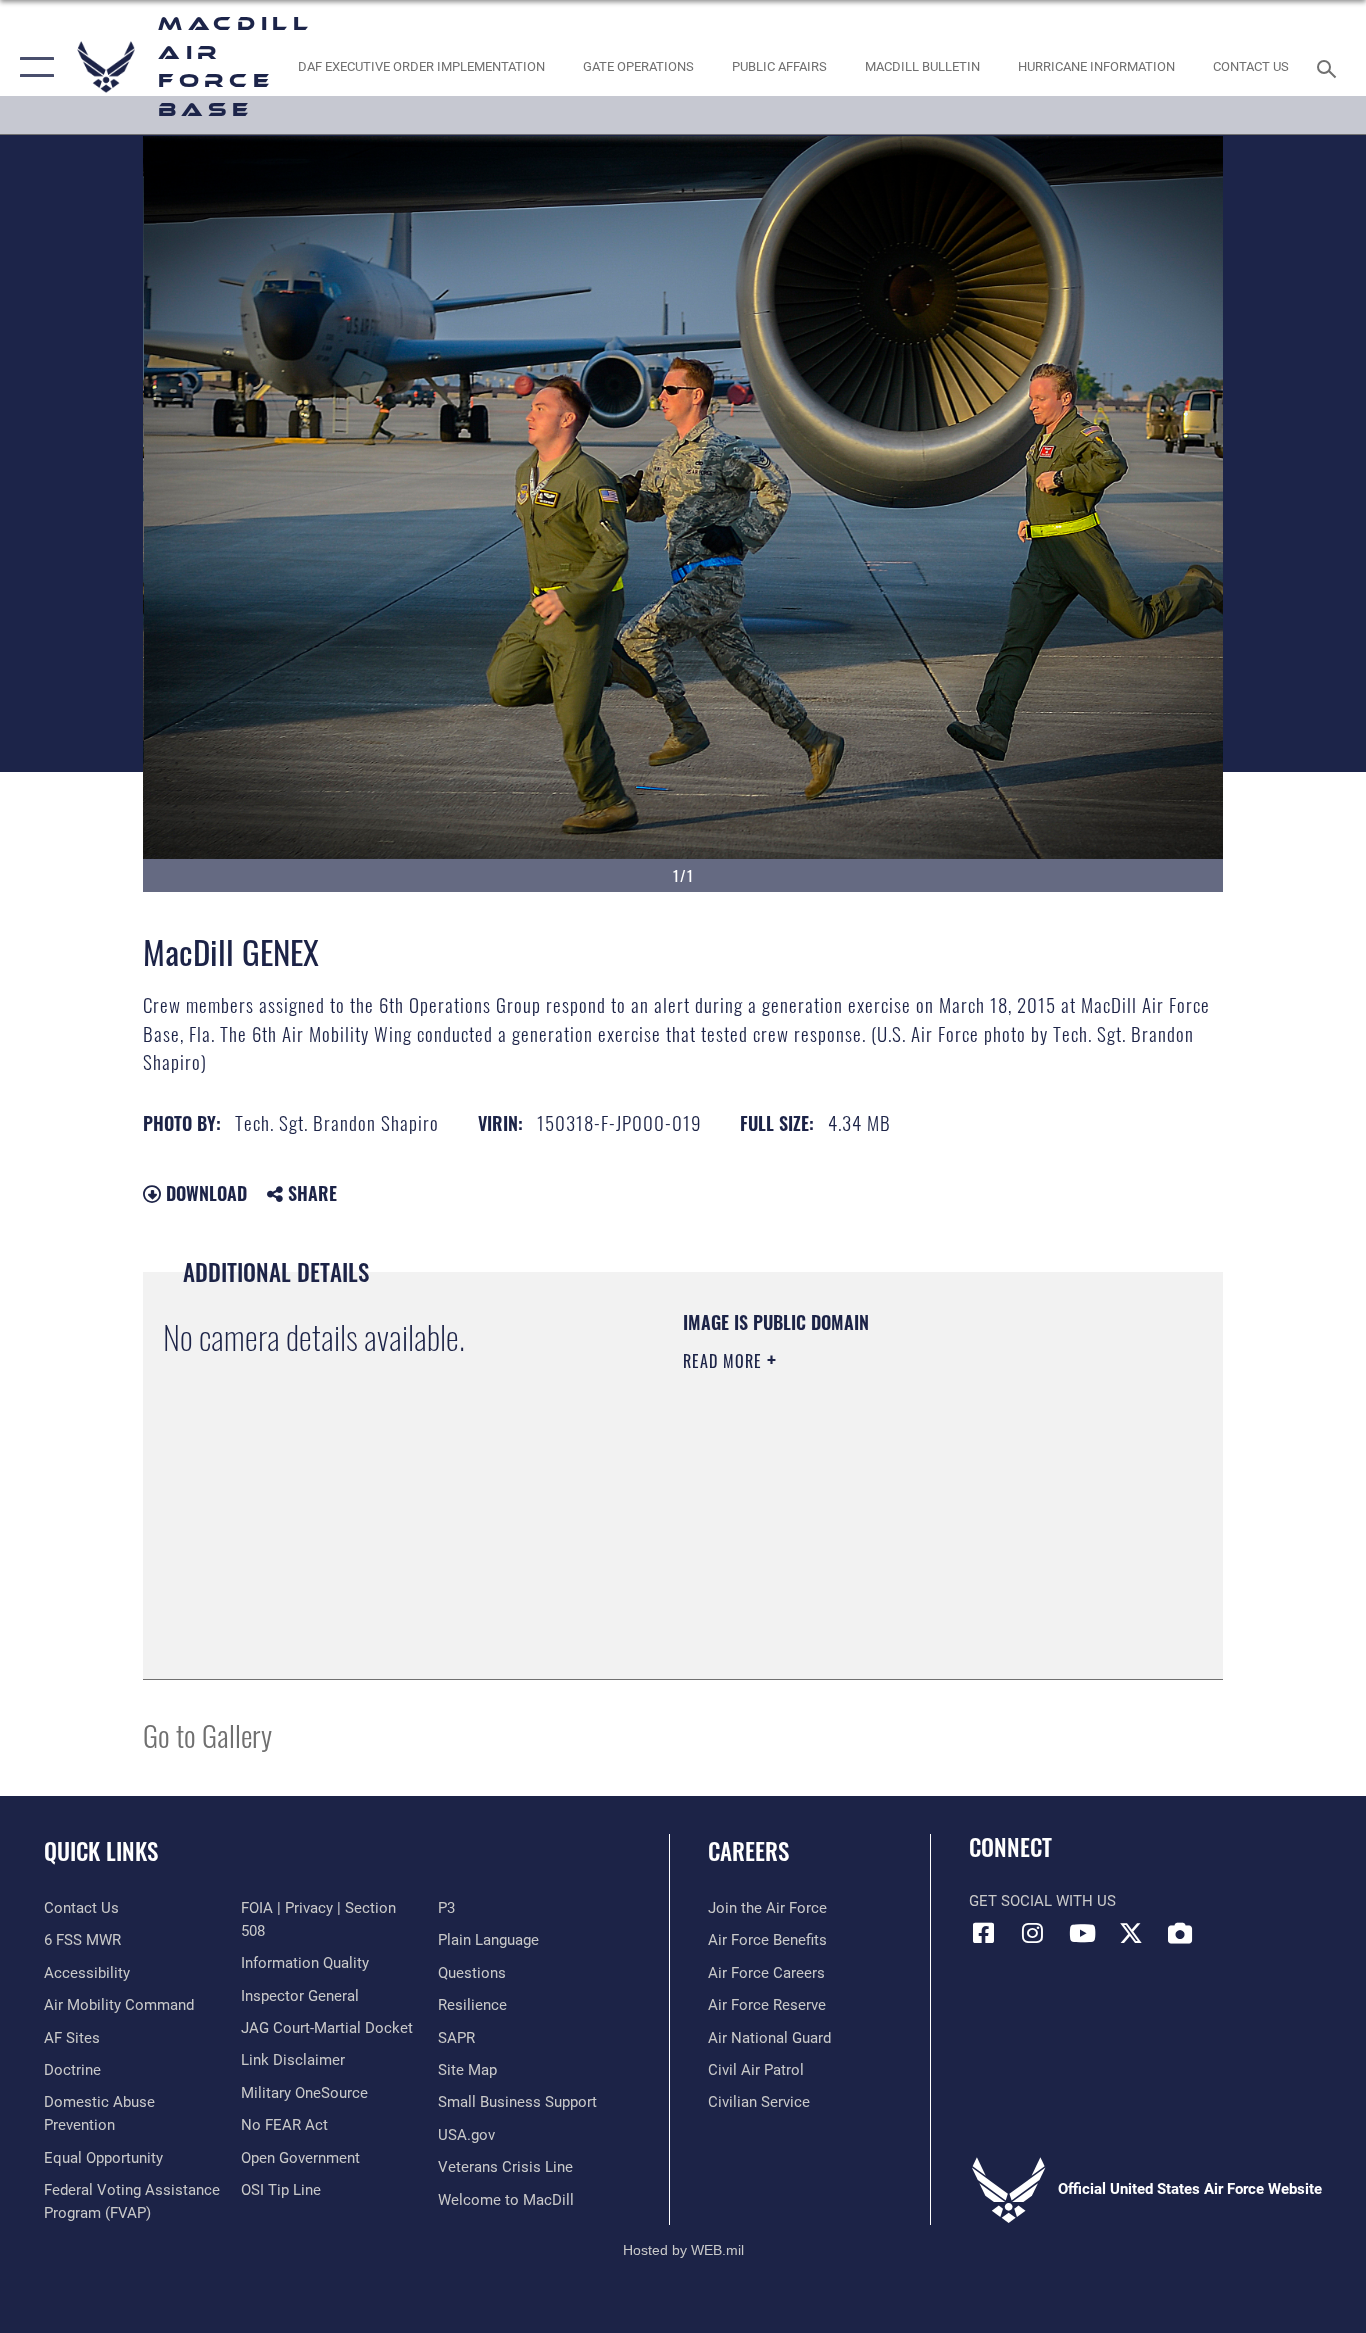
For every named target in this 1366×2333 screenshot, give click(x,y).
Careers (748, 1851)
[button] (32, 67)
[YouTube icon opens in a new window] (1082, 1933)
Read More (725, 1361)
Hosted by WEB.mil (683, 2250)
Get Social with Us (1042, 1901)
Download (204, 1193)
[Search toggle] (1330, 67)
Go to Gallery (207, 1734)
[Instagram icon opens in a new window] (1033, 1933)
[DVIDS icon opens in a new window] (1180, 1933)
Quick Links (101, 1851)
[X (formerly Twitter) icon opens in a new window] (1131, 1933)
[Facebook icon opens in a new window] (984, 1933)
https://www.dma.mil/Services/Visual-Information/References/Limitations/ (917, 1516)
